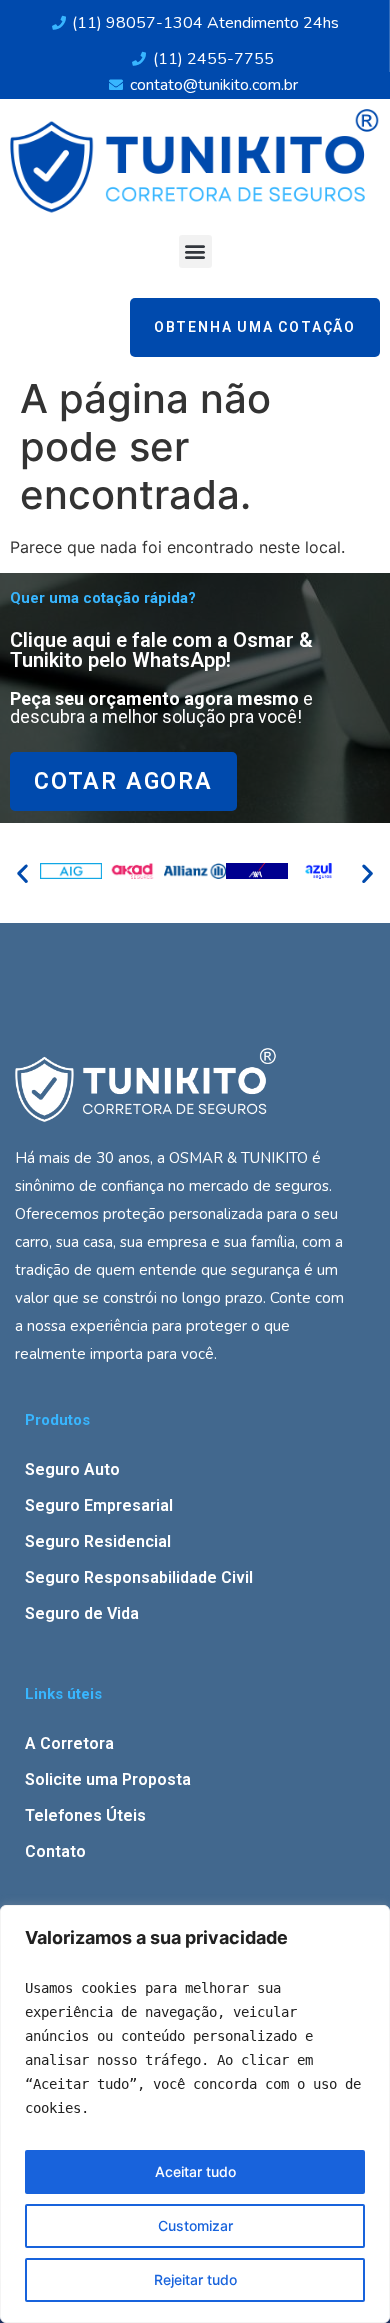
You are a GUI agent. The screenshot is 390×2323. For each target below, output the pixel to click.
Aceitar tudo (195, 2171)
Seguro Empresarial (99, 1505)
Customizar (195, 2225)
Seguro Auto (72, 1469)
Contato (55, 1851)
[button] (195, 251)
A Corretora (69, 1743)
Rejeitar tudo (195, 2279)
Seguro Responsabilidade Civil (139, 1577)
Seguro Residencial (98, 1541)
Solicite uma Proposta (108, 1779)
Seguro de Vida (82, 1613)
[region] (195, 2114)
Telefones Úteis (85, 1815)
